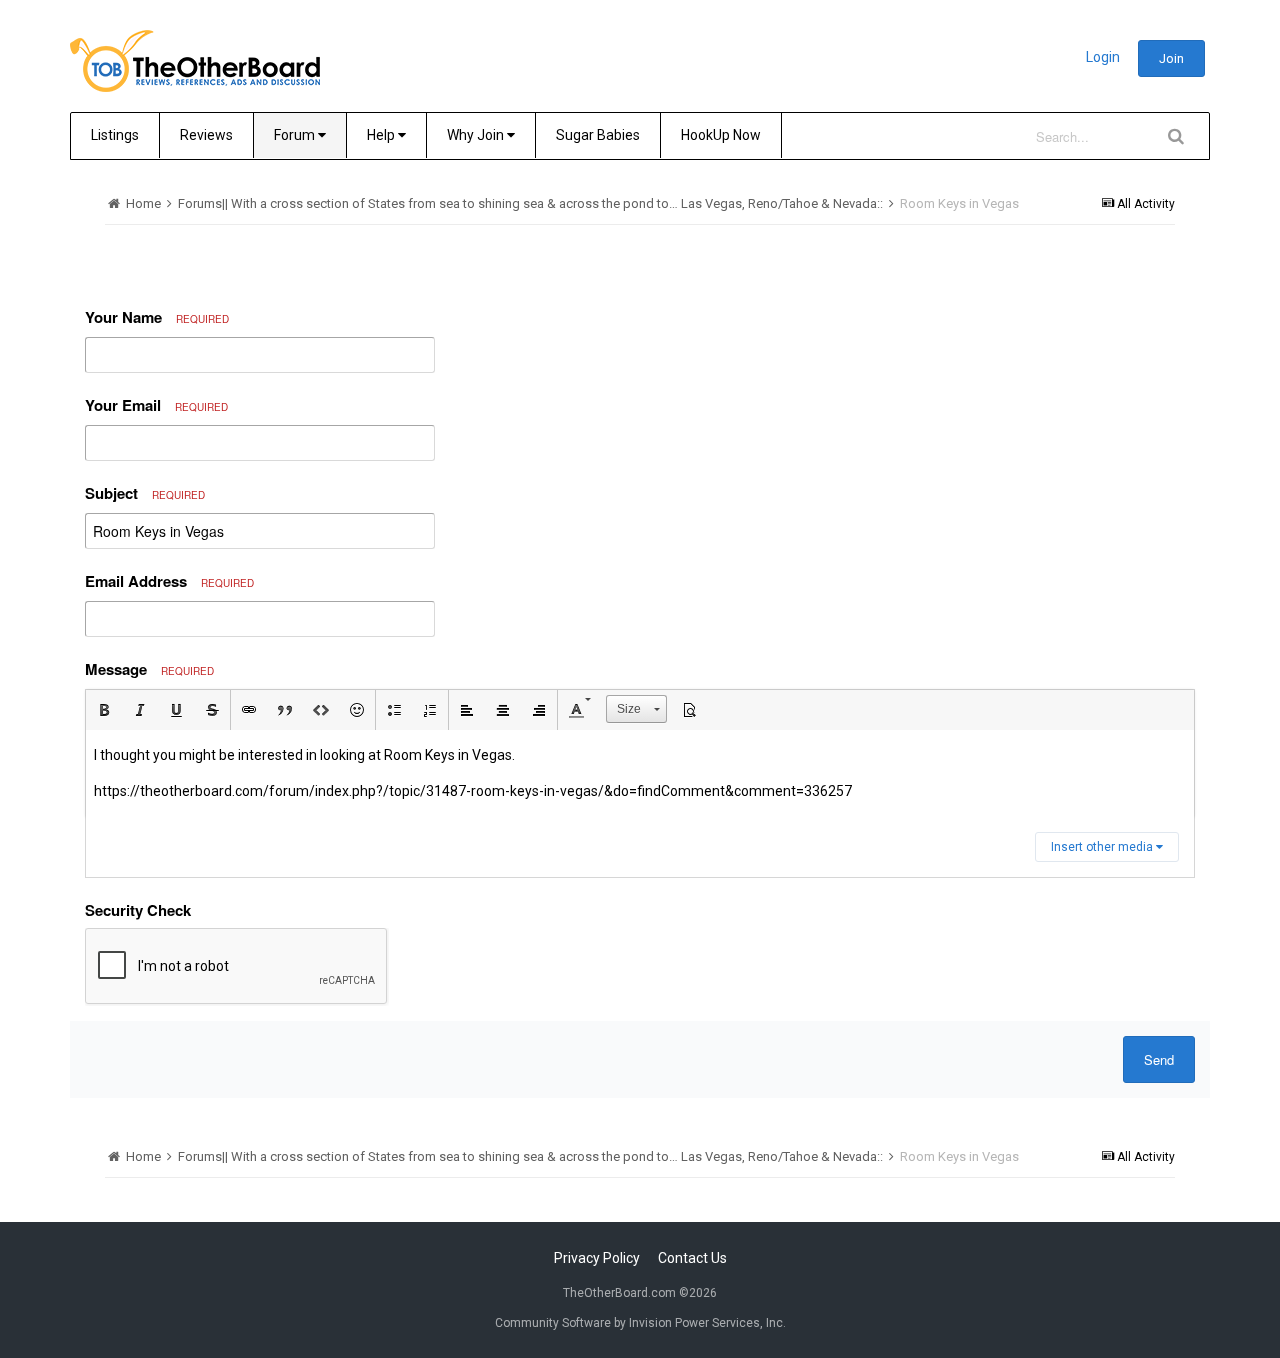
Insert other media (1103, 847)
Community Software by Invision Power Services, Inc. (640, 1323)
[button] (104, 710)
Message (149, 669)
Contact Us (692, 1258)
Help (382, 135)
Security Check (138, 910)
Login (1103, 57)
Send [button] (1159, 1059)
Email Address (169, 581)
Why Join (477, 135)
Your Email (156, 405)
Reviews (206, 135)
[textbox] (640, 773)
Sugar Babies (598, 135)
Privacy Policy (597, 1258)
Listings (115, 135)
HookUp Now (721, 135)
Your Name (157, 317)
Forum (296, 135)
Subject (145, 493)
